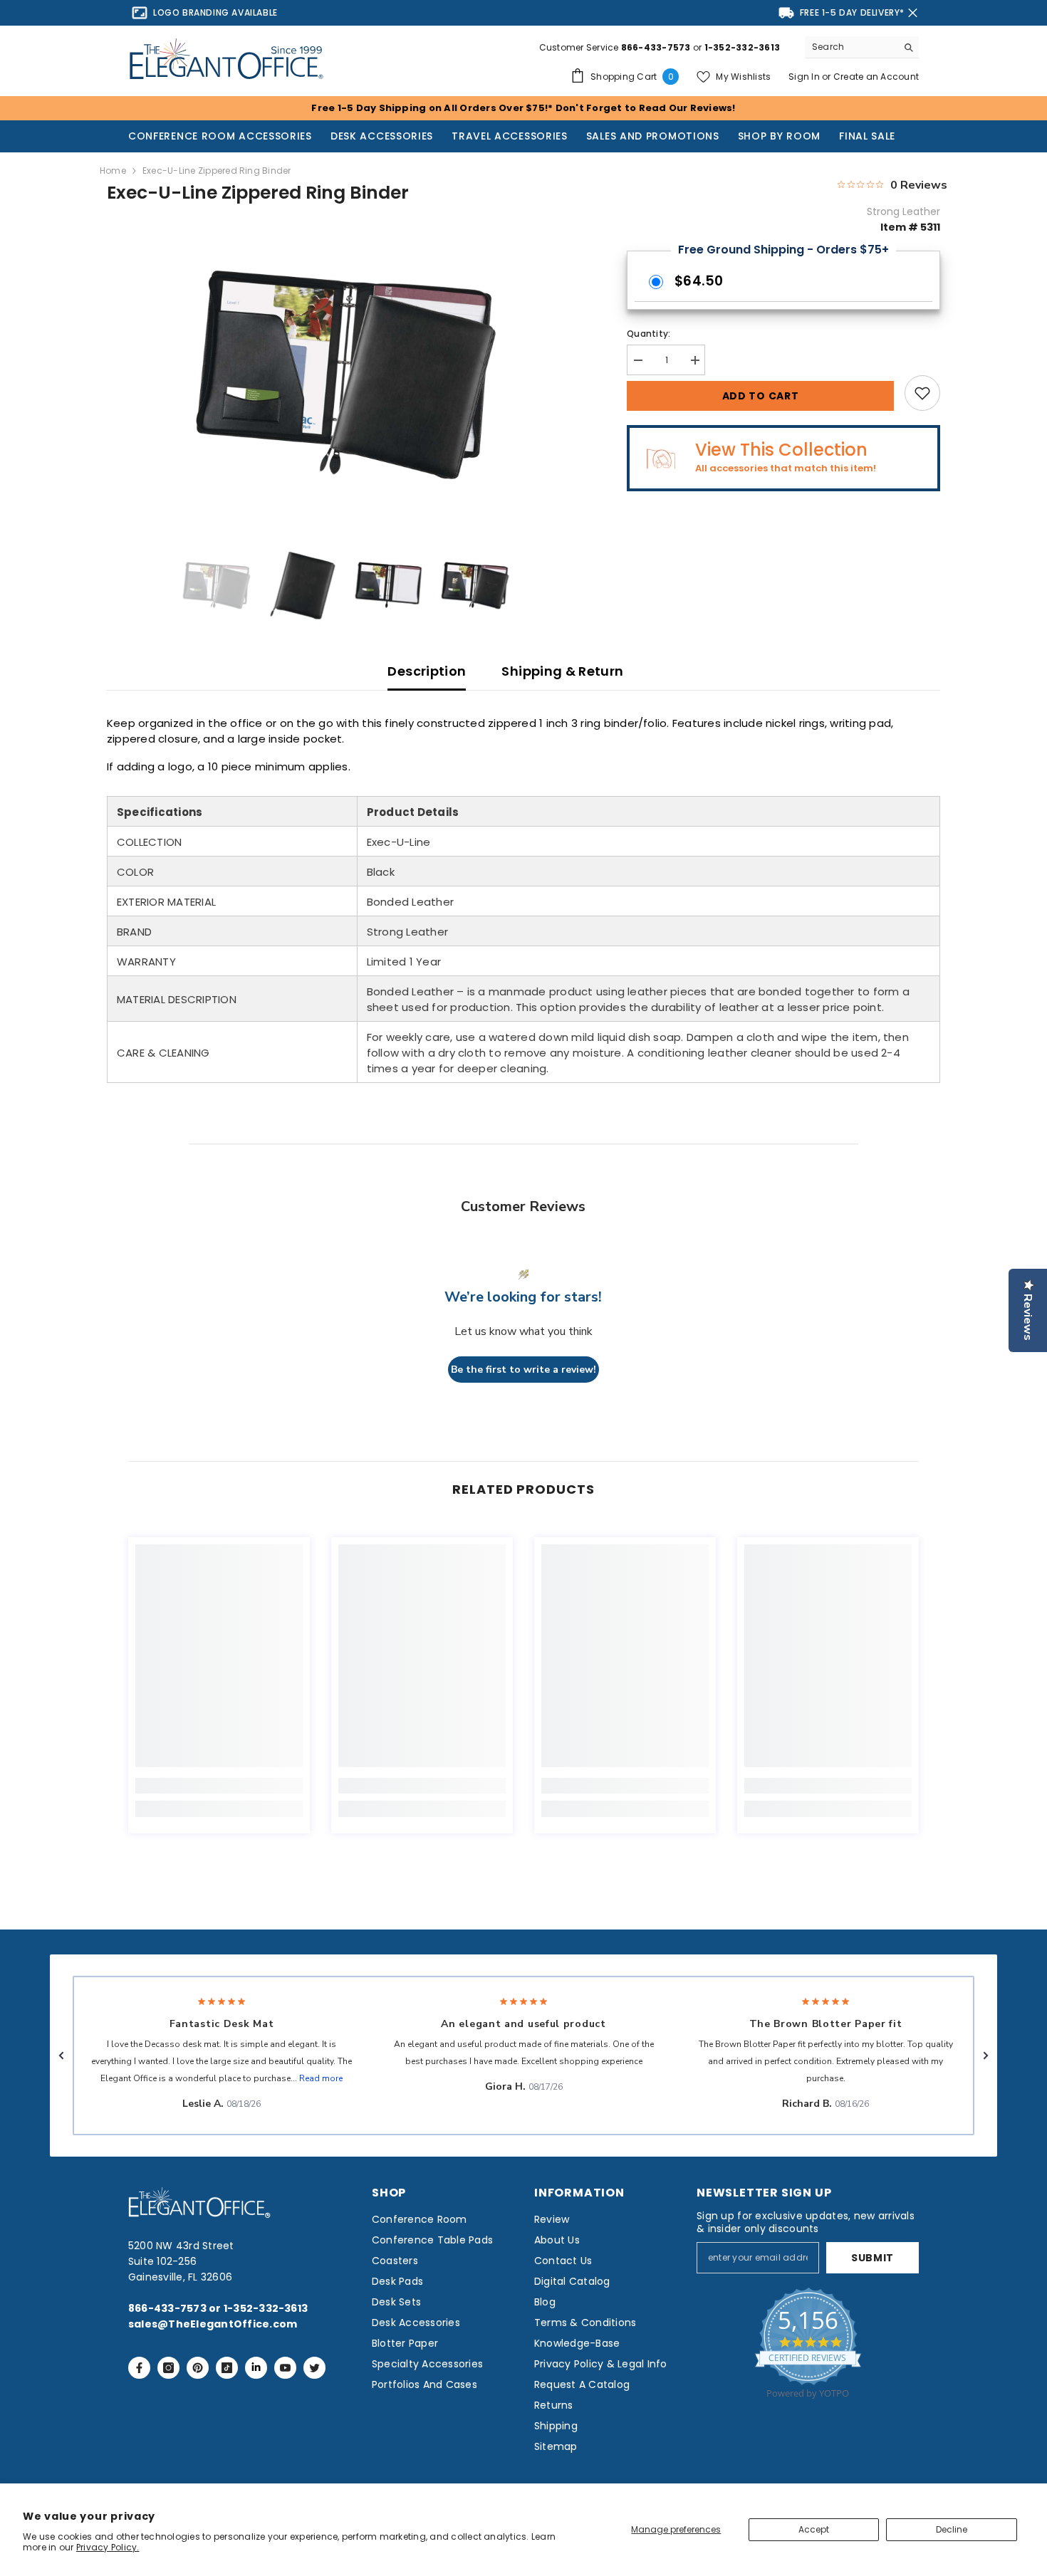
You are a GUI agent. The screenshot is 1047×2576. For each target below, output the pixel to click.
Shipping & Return (562, 671)
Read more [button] (321, 2078)
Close (913, 13)
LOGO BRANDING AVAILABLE (215, 12)
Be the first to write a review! (523, 1370)
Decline (952, 2529)
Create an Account (876, 77)
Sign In (805, 77)
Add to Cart (761, 396)
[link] (219, 1786)
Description (427, 671)
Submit (872, 2258)
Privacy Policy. (108, 2547)
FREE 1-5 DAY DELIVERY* (852, 12)
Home (113, 171)
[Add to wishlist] (922, 393)
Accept (814, 2529)
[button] (61, 2056)
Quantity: (648, 334)
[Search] (862, 47)
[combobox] (851, 47)
